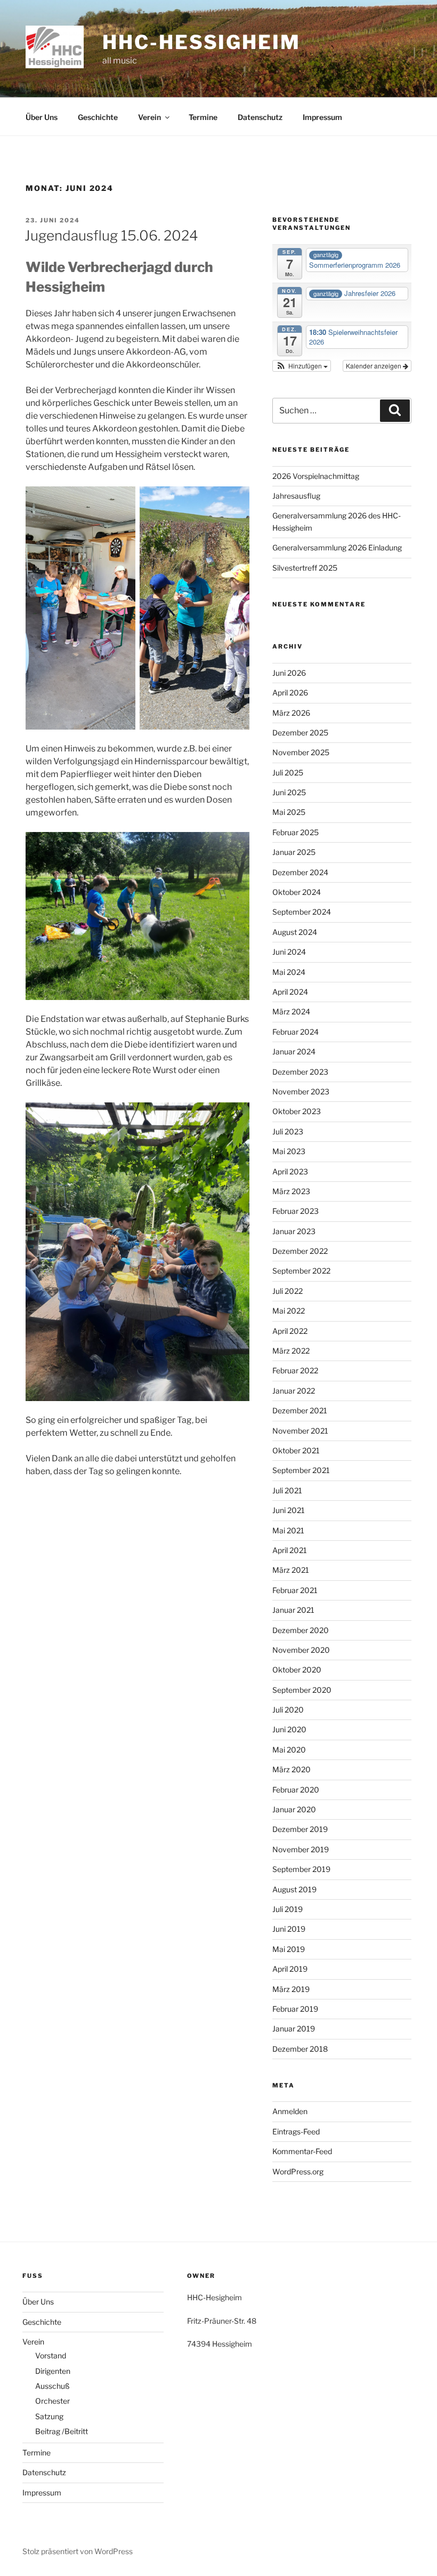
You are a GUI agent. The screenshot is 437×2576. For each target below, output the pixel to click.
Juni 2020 (289, 1729)
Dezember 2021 (300, 1410)
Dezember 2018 (300, 2049)
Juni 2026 (289, 673)
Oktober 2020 (297, 1670)
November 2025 (301, 752)
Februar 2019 (295, 2009)
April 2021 (290, 1550)
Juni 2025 (289, 792)
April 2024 (290, 992)
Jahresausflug (296, 496)
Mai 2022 (289, 1311)
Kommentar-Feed (302, 2151)
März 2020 (292, 1769)
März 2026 (291, 713)
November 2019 (301, 1849)
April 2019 (290, 1969)
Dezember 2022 (300, 1251)
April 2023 (290, 1171)
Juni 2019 (289, 1929)
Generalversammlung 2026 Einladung (337, 547)
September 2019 (301, 1869)
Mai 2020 (289, 1750)
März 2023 (291, 1191)
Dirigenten (53, 2371)
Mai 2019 (289, 1949)
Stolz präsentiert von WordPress (78, 2551)
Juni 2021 (289, 1510)
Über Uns (42, 117)
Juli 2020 (288, 1710)
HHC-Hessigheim (201, 42)
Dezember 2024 (300, 872)
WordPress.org (298, 2171)
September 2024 (302, 912)
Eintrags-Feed (296, 2131)
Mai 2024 (289, 972)
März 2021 (291, 1570)
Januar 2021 (293, 1610)
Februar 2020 (296, 1790)
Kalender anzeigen (374, 366)
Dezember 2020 (301, 1630)
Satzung (49, 2416)
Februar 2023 (296, 1211)
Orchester (52, 2401)
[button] (302, 366)
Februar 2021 (295, 1590)
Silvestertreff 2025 (305, 568)
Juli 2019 (288, 1909)
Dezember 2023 (300, 1072)
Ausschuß (52, 2386)
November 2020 (301, 1650)
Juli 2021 (287, 1490)
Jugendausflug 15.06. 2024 (111, 235)
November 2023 (301, 1091)
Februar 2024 (296, 1032)
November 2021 (300, 1431)
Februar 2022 (295, 1370)
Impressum (322, 117)
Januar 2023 (294, 1231)
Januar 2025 (294, 852)
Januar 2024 (294, 1051)
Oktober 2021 (296, 1450)
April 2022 (290, 1331)
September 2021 (301, 1470)
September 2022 (301, 1271)
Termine (203, 117)
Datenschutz (260, 117)
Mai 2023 (289, 1151)
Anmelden (290, 2111)
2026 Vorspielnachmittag (316, 476)
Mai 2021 (288, 1530)
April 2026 (290, 693)
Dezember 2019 (300, 1829)
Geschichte (98, 117)
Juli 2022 (288, 1291)
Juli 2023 (288, 1131)
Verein (149, 117)
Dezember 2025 (300, 733)
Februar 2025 (296, 832)
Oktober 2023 (297, 1111)
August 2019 (294, 1889)
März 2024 (291, 1011)
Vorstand (51, 2355)
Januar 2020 (294, 1809)
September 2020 (302, 1690)
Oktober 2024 (297, 892)
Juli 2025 (288, 773)
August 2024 (295, 932)
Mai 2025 (289, 812)
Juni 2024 (289, 952)
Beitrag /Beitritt (62, 2431)
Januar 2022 (294, 1391)
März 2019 (291, 1989)
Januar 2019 (294, 2029)
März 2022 (291, 1351)
